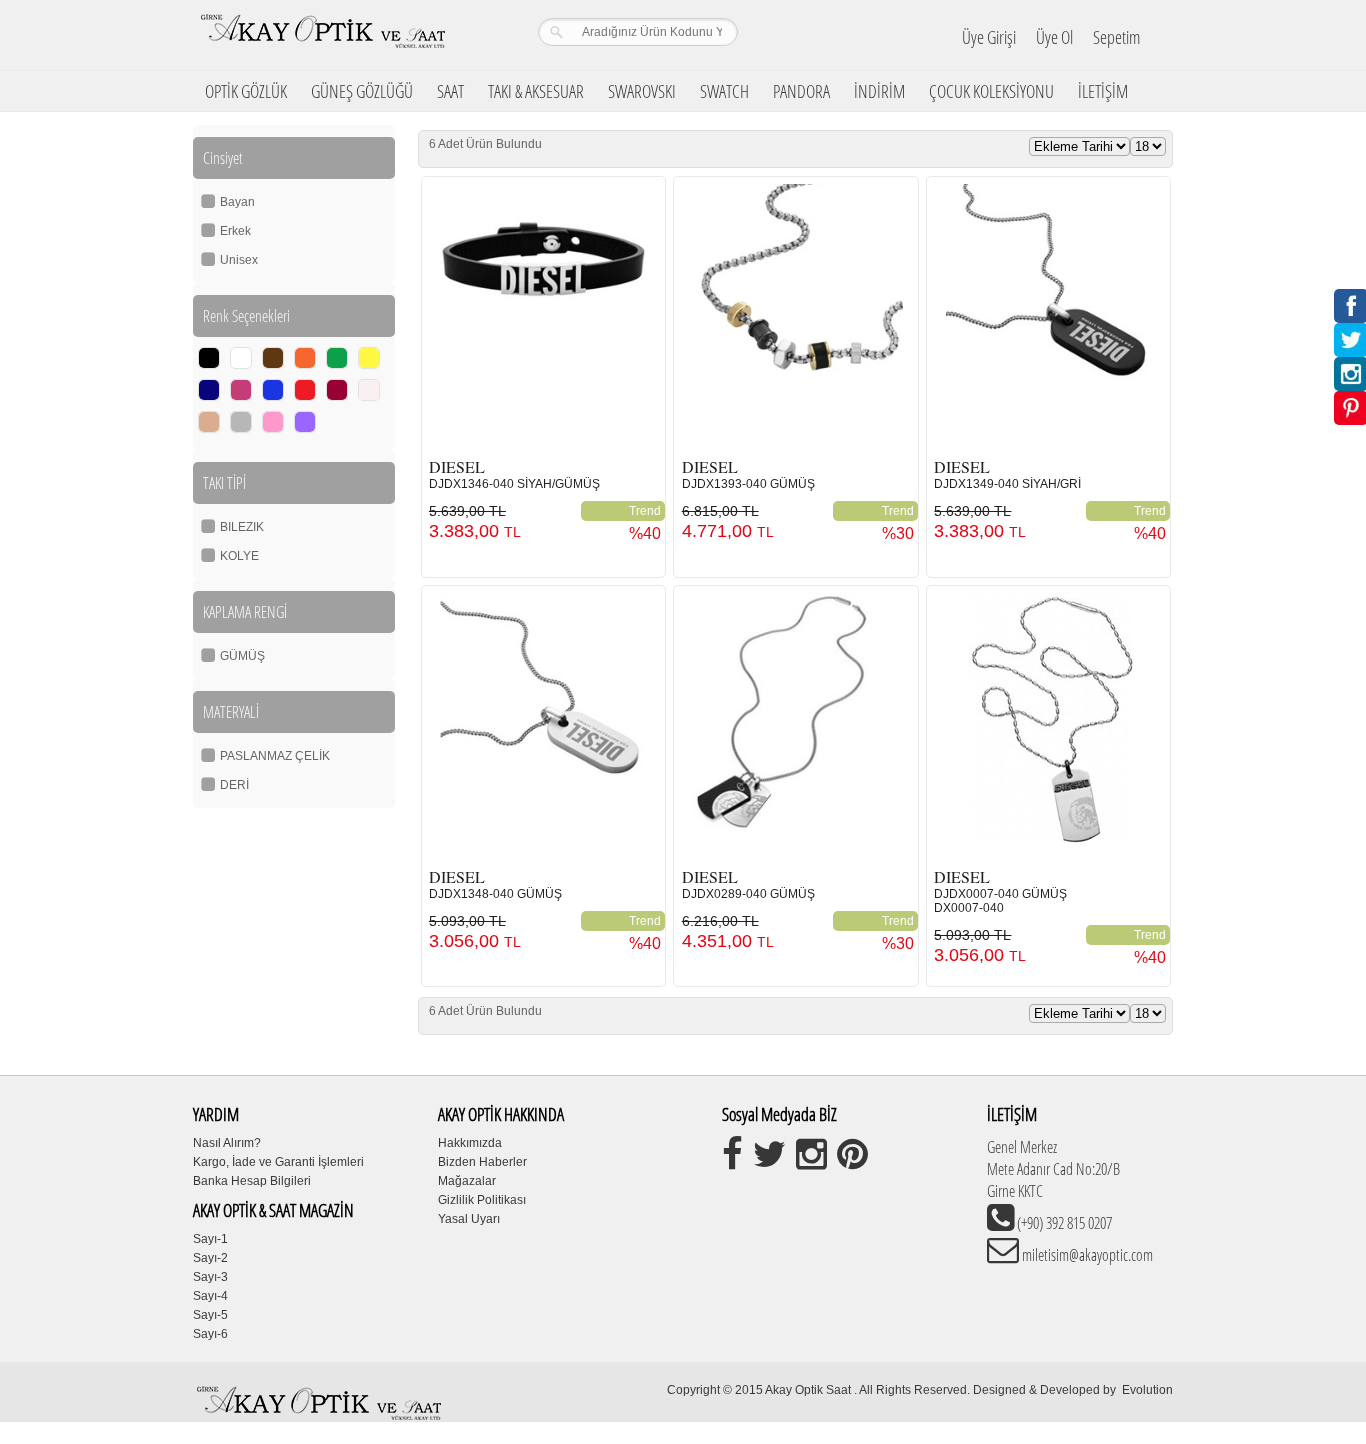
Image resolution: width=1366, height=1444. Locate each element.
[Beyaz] (241, 358)
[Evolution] (1120, 1390)
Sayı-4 (210, 1296)
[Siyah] (209, 358)
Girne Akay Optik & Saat (322, 35)
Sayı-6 (210, 1334)
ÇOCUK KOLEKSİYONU (991, 91)
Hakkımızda (470, 1143)
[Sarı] (369, 358)
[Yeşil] (337, 358)
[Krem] (369, 390)
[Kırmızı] (305, 390)
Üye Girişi (989, 37)
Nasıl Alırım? (227, 1143)
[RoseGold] (209, 422)
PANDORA (801, 91)
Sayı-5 (210, 1315)
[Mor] (241, 390)
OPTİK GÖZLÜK (246, 91)
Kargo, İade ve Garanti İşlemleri (278, 1162)
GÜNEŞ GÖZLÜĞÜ (362, 91)
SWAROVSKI (642, 91)
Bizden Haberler (482, 1162)
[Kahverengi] (273, 358)
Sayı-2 (210, 1258)
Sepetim (1116, 37)
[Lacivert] (209, 390)
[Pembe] (273, 422)
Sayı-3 (210, 1277)
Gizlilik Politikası (482, 1200)
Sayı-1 (210, 1239)
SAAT (450, 91)
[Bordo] (337, 390)
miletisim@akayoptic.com (1086, 1255)
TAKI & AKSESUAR (536, 91)
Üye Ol (1054, 37)
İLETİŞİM (1103, 91)
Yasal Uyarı (469, 1219)
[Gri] (241, 422)
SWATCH (724, 91)
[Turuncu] (305, 358)
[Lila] (305, 422)
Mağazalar (467, 1181)
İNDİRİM (879, 91)
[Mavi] (273, 390)
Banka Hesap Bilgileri (252, 1181)
